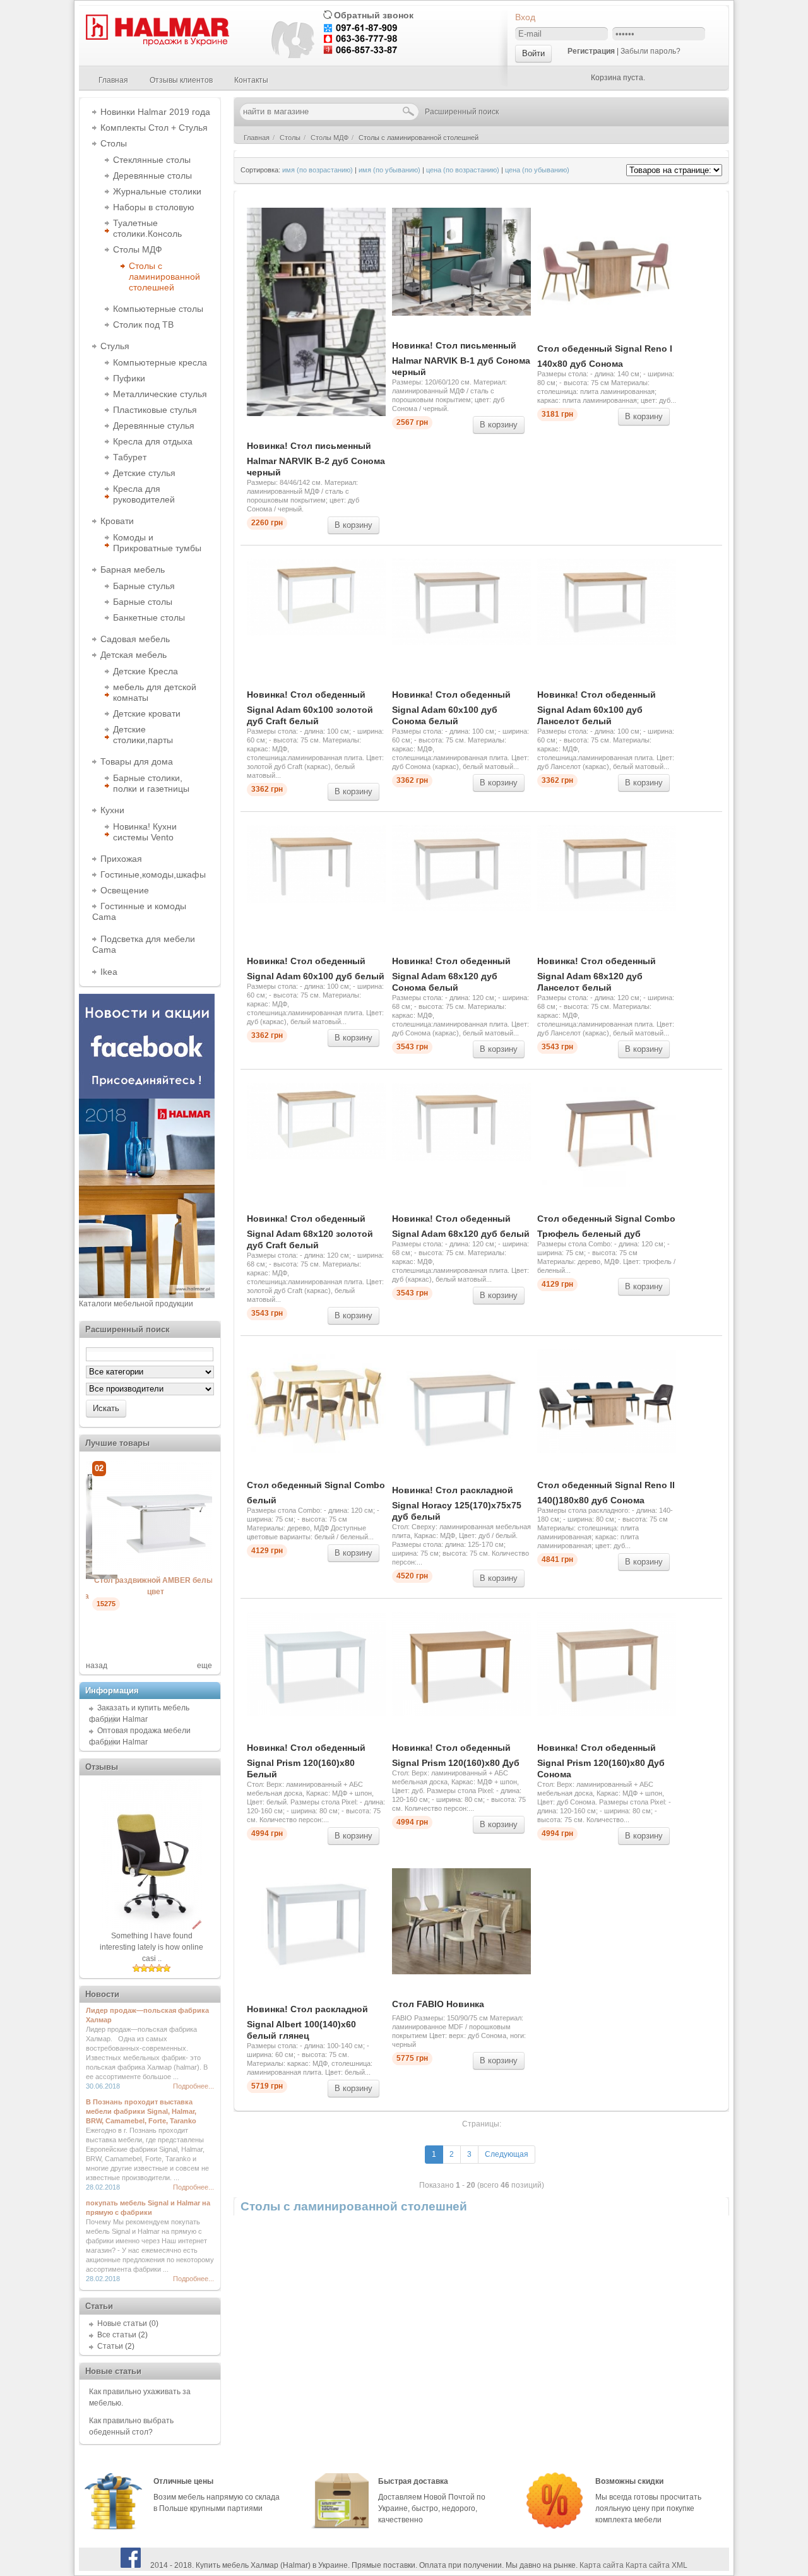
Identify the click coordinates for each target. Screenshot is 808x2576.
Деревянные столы (152, 176)
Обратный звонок (374, 15)
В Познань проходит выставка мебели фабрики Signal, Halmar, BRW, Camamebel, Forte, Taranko (141, 2111)
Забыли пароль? (651, 51)
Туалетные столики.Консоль (147, 228)
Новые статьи (122, 2323)
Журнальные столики (157, 191)
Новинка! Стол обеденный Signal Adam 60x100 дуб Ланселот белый (597, 708)
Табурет (130, 457)
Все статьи (117, 2335)
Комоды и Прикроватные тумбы (157, 543)
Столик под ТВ (143, 325)
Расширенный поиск (462, 112)
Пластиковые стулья (155, 410)
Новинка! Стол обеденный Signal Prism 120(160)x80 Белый (306, 1761)
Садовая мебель (135, 639)
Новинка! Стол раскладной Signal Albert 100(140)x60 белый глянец (307, 2022)
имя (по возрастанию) (318, 170)
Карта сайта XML (656, 2565)
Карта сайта (602, 2565)
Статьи (110, 2346)
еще (205, 1666)
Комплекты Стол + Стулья (154, 128)
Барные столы (143, 602)
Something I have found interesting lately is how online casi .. (151, 1947)
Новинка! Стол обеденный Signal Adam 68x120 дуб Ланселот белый (597, 974)
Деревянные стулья (154, 426)
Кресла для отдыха (153, 441)
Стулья (115, 346)
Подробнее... (193, 2086)
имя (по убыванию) (389, 170)
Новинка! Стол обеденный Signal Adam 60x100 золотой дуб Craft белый (310, 708)
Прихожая (121, 859)
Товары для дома (137, 761)
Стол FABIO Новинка (438, 2004)
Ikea (109, 972)
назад (97, 1666)
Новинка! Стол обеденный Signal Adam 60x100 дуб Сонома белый (451, 708)
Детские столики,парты (143, 735)
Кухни (112, 810)
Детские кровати (147, 713)
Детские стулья (144, 473)
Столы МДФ (138, 249)
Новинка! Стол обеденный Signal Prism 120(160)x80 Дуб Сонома (601, 1761)
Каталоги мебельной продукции (136, 1304)
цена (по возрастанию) (463, 170)
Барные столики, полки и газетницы (151, 783)
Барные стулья (144, 586)
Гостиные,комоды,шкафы (153, 874)
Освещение (125, 890)
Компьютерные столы (158, 309)
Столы (114, 143)
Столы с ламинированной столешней (164, 277)
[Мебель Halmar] (156, 44)
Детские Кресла (146, 671)
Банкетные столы (149, 617)
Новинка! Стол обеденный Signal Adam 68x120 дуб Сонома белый (451, 974)
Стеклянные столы (152, 160)
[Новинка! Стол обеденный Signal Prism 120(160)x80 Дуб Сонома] (168, 1572)
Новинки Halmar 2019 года (155, 112)
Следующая (507, 2154)
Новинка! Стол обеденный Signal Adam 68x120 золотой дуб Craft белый (310, 1232)
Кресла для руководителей (144, 494)
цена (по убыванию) (537, 170)
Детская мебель (134, 655)
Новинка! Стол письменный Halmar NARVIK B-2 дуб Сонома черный (316, 459)
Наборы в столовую (154, 207)
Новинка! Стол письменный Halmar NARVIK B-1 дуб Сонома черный (461, 359)
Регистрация (591, 51)
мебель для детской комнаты (155, 692)
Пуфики (129, 378)
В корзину (353, 525)
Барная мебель (133, 569)
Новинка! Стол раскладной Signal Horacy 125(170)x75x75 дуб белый (457, 1503)
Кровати (117, 521)
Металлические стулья (160, 394)
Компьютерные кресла (160, 362)
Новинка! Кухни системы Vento (145, 832)
